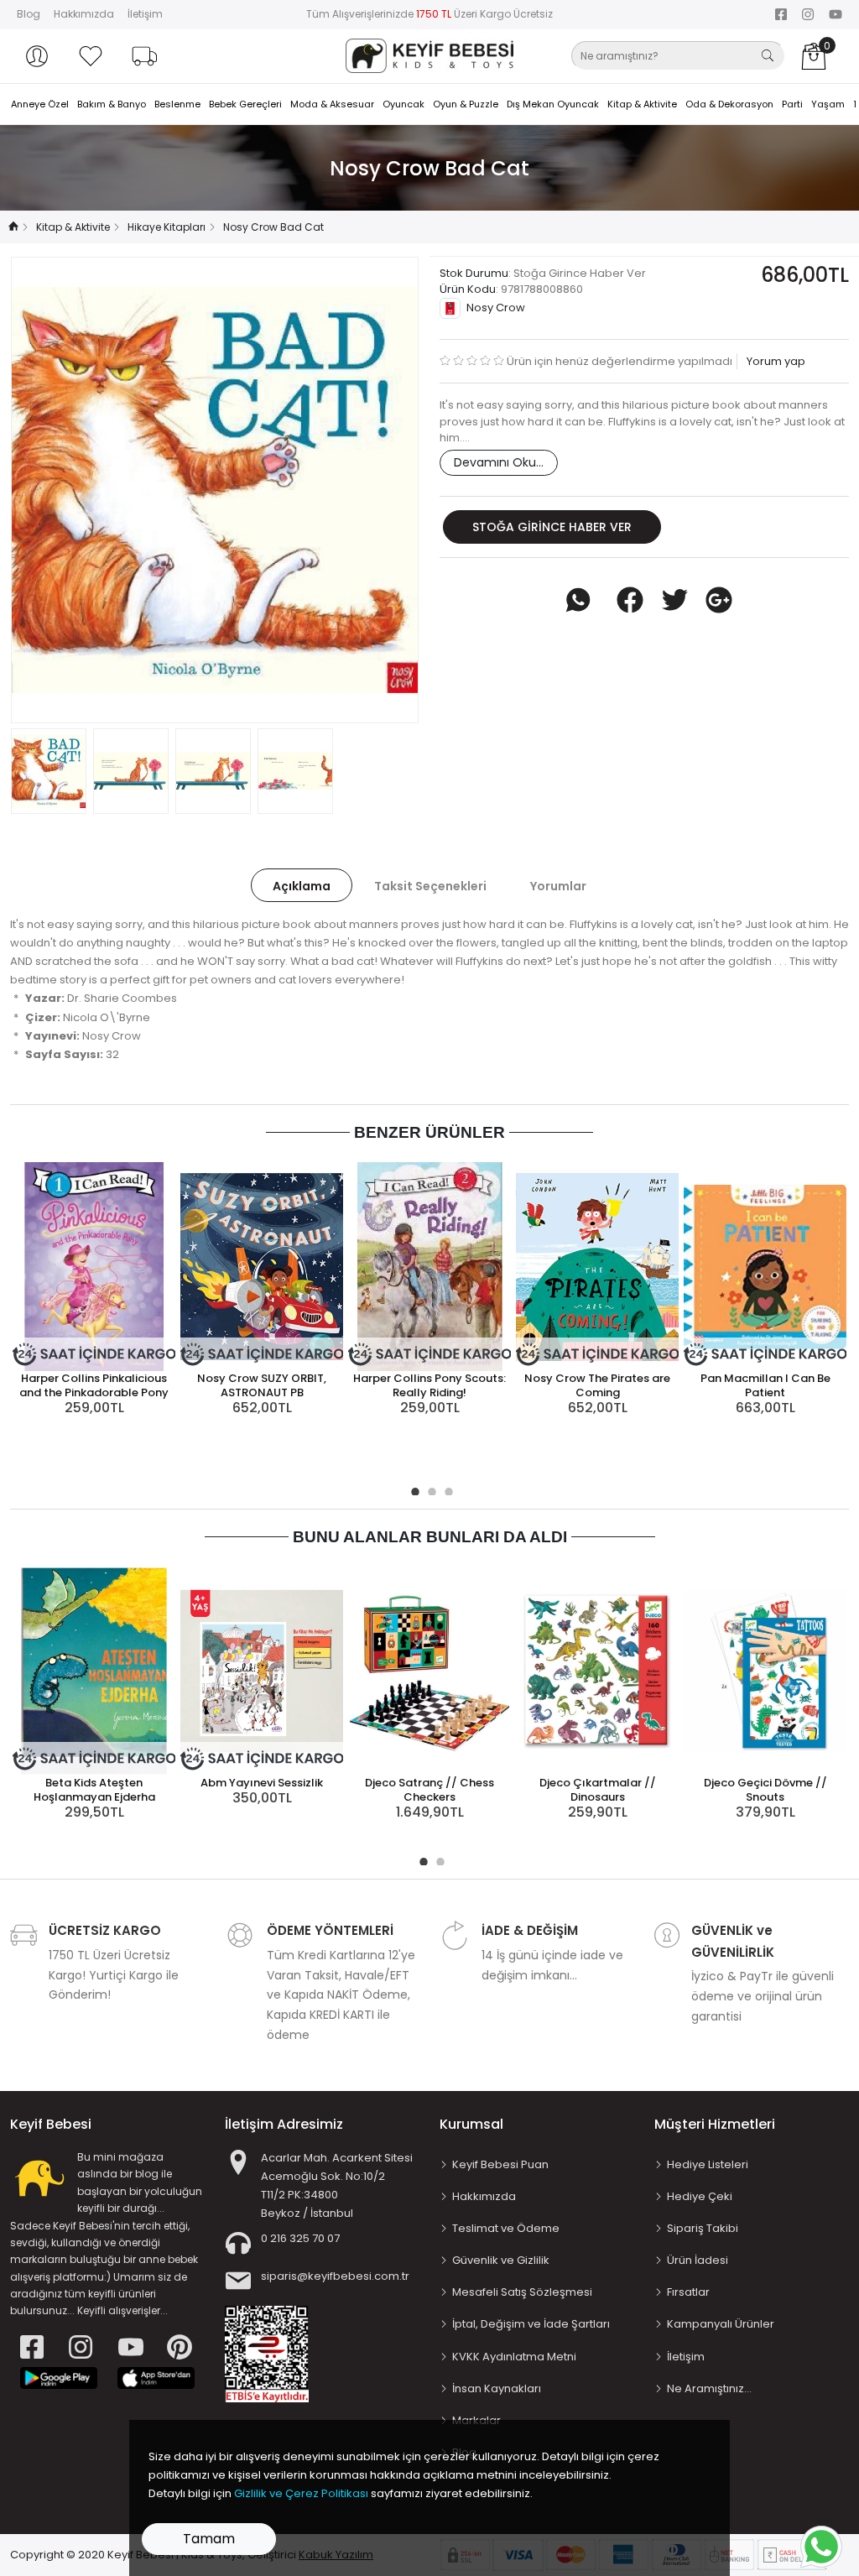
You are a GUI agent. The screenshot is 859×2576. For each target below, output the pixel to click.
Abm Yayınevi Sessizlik (262, 1783)
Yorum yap (775, 361)
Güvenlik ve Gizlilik (501, 2260)
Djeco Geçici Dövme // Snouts (765, 1790)
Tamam (209, 2539)
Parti (792, 104)
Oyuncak (403, 104)
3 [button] (446, 1489)
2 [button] (429, 1489)
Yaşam (828, 104)
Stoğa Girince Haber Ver (552, 527)
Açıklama (302, 886)
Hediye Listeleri (708, 2164)
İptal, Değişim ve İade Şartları (531, 2324)
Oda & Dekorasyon (729, 104)
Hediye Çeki (700, 2196)
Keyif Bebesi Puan (500, 2164)
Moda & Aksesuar (332, 104)
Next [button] (378, 490)
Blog (29, 14)
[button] (37, 56)
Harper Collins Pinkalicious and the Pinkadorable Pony (94, 1385)
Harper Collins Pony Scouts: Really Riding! (429, 1385)
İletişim (145, 14)
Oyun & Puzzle (466, 104)
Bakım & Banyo (112, 104)
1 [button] (413, 1489)
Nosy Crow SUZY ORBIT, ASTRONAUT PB (262, 1385)
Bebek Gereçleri (245, 104)
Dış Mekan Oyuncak (553, 104)
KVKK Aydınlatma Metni (514, 2357)
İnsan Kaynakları (497, 2388)
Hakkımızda (84, 14)
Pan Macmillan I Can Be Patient (765, 1385)
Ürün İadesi (698, 2260)
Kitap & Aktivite (642, 104)
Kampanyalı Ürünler (721, 2324)
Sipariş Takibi (703, 2228)
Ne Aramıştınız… (709, 2388)
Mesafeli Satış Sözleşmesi (522, 2292)
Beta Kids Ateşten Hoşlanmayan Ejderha (94, 1790)
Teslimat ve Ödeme (506, 2228)
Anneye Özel (40, 104)
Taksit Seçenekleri (430, 886)
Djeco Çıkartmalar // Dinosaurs (598, 1790)
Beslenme (177, 104)
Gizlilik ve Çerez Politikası (301, 2493)
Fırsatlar (688, 2292)
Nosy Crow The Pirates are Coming (597, 1385)
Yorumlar (558, 886)
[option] (215, 490)
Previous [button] (51, 490)
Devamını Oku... (499, 462)
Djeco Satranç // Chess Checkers (429, 1790)
